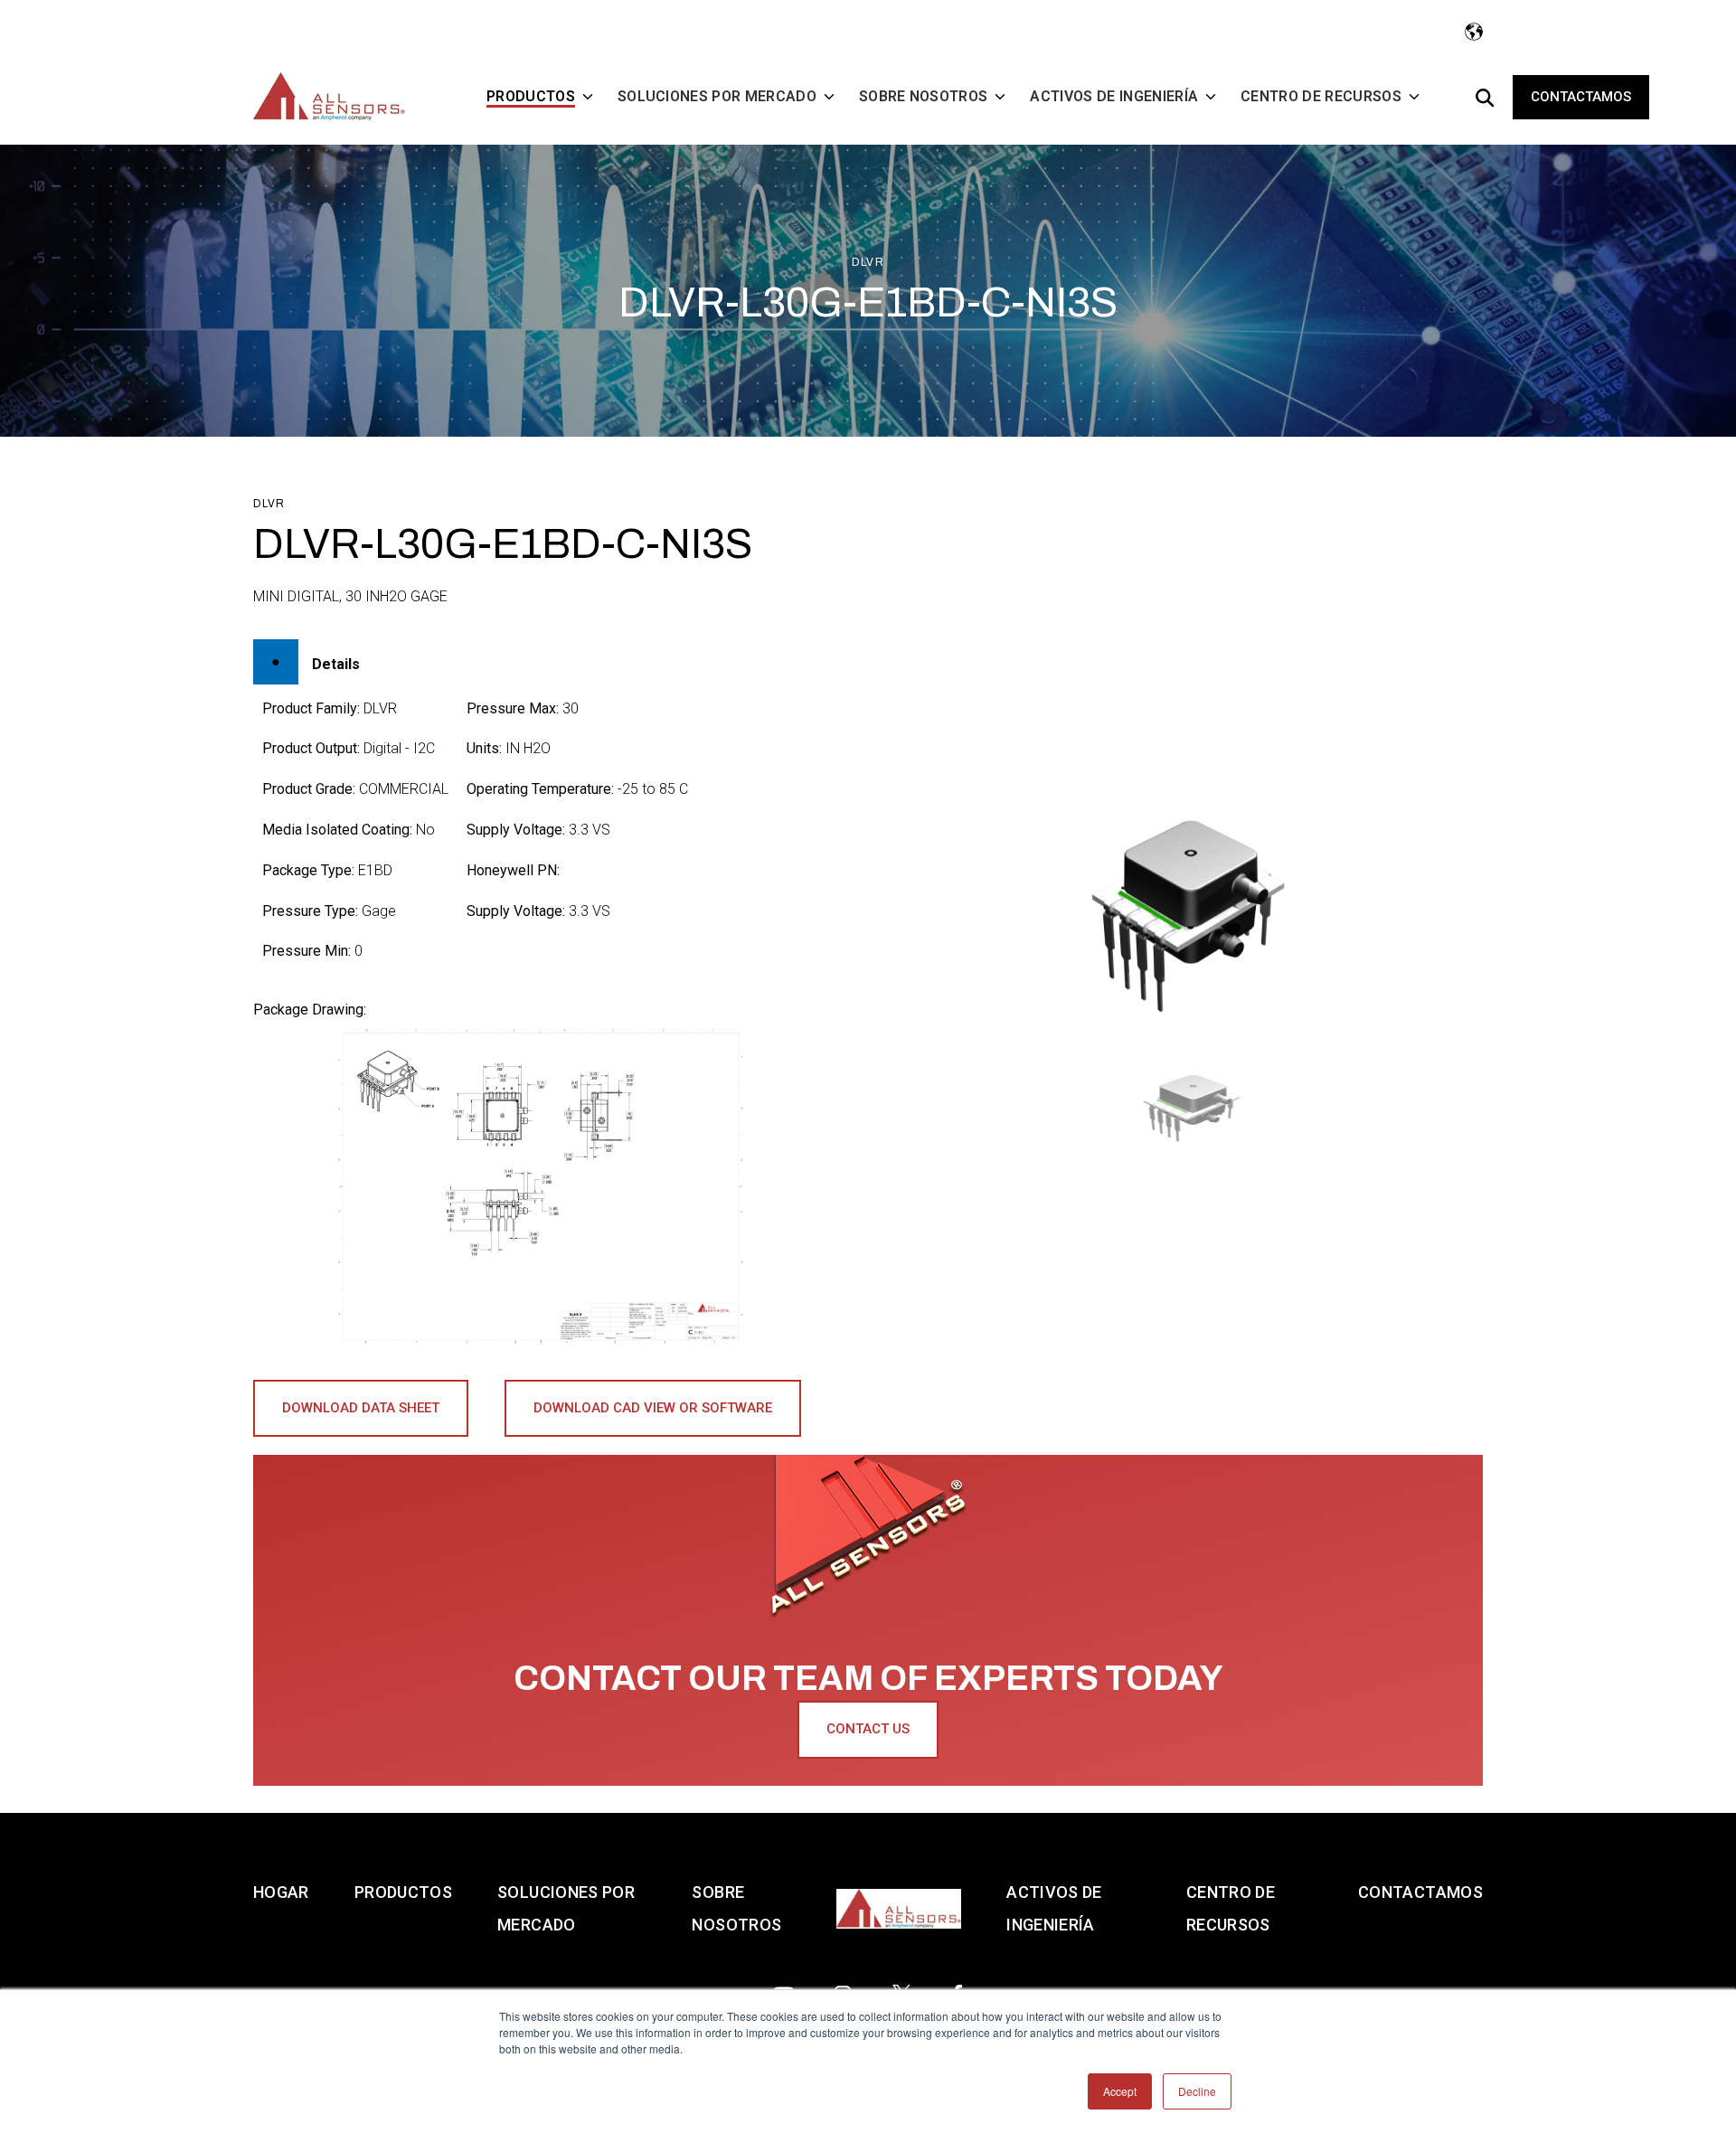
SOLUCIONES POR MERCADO (566, 1908)
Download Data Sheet (361, 1408)
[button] (1196, 1107)
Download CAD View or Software (653, 1408)
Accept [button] (1120, 2091)
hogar (281, 1892)
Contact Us (868, 1729)
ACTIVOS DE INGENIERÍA (1054, 1908)
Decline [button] (1197, 2091)
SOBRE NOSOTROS (736, 1908)
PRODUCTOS (403, 1892)
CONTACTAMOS (1420, 1892)
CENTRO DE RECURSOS (1231, 1908)
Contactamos (1581, 97)
